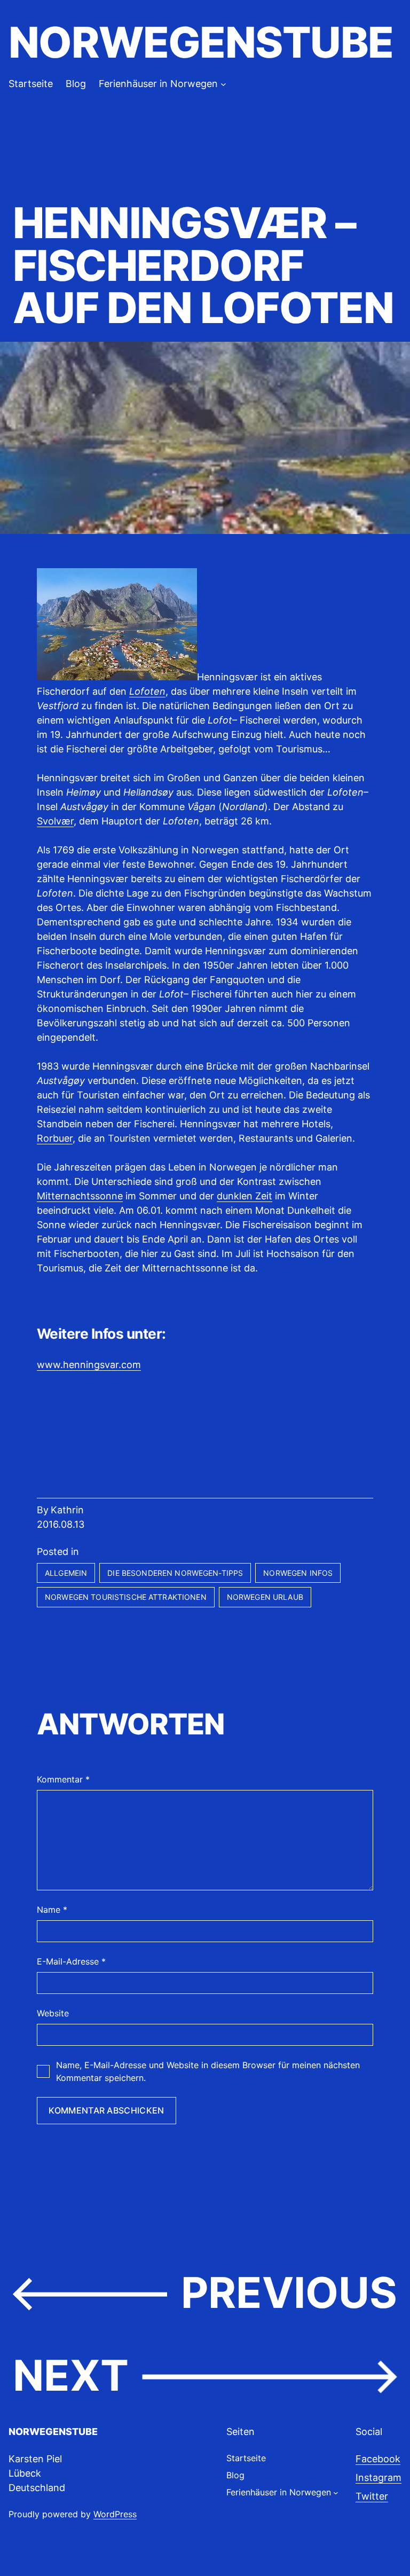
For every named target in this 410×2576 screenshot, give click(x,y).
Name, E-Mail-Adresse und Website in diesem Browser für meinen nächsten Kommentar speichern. (208, 2071)
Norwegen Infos (298, 1573)
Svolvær (55, 821)
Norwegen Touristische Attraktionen (126, 1597)
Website (53, 2013)
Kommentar (63, 1779)
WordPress (115, 2514)
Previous (289, 2292)
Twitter (372, 2496)
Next (71, 2375)
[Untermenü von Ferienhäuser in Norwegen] (223, 84)
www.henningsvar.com (89, 1365)
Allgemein (66, 1573)
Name (52, 1910)
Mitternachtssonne (80, 1196)
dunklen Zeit (245, 1196)
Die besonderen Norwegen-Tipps (175, 1573)
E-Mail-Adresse (71, 1961)
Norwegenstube (201, 42)
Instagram (379, 2477)
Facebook (378, 2459)
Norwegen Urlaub (265, 1597)
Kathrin (67, 1510)
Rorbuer (55, 1138)
